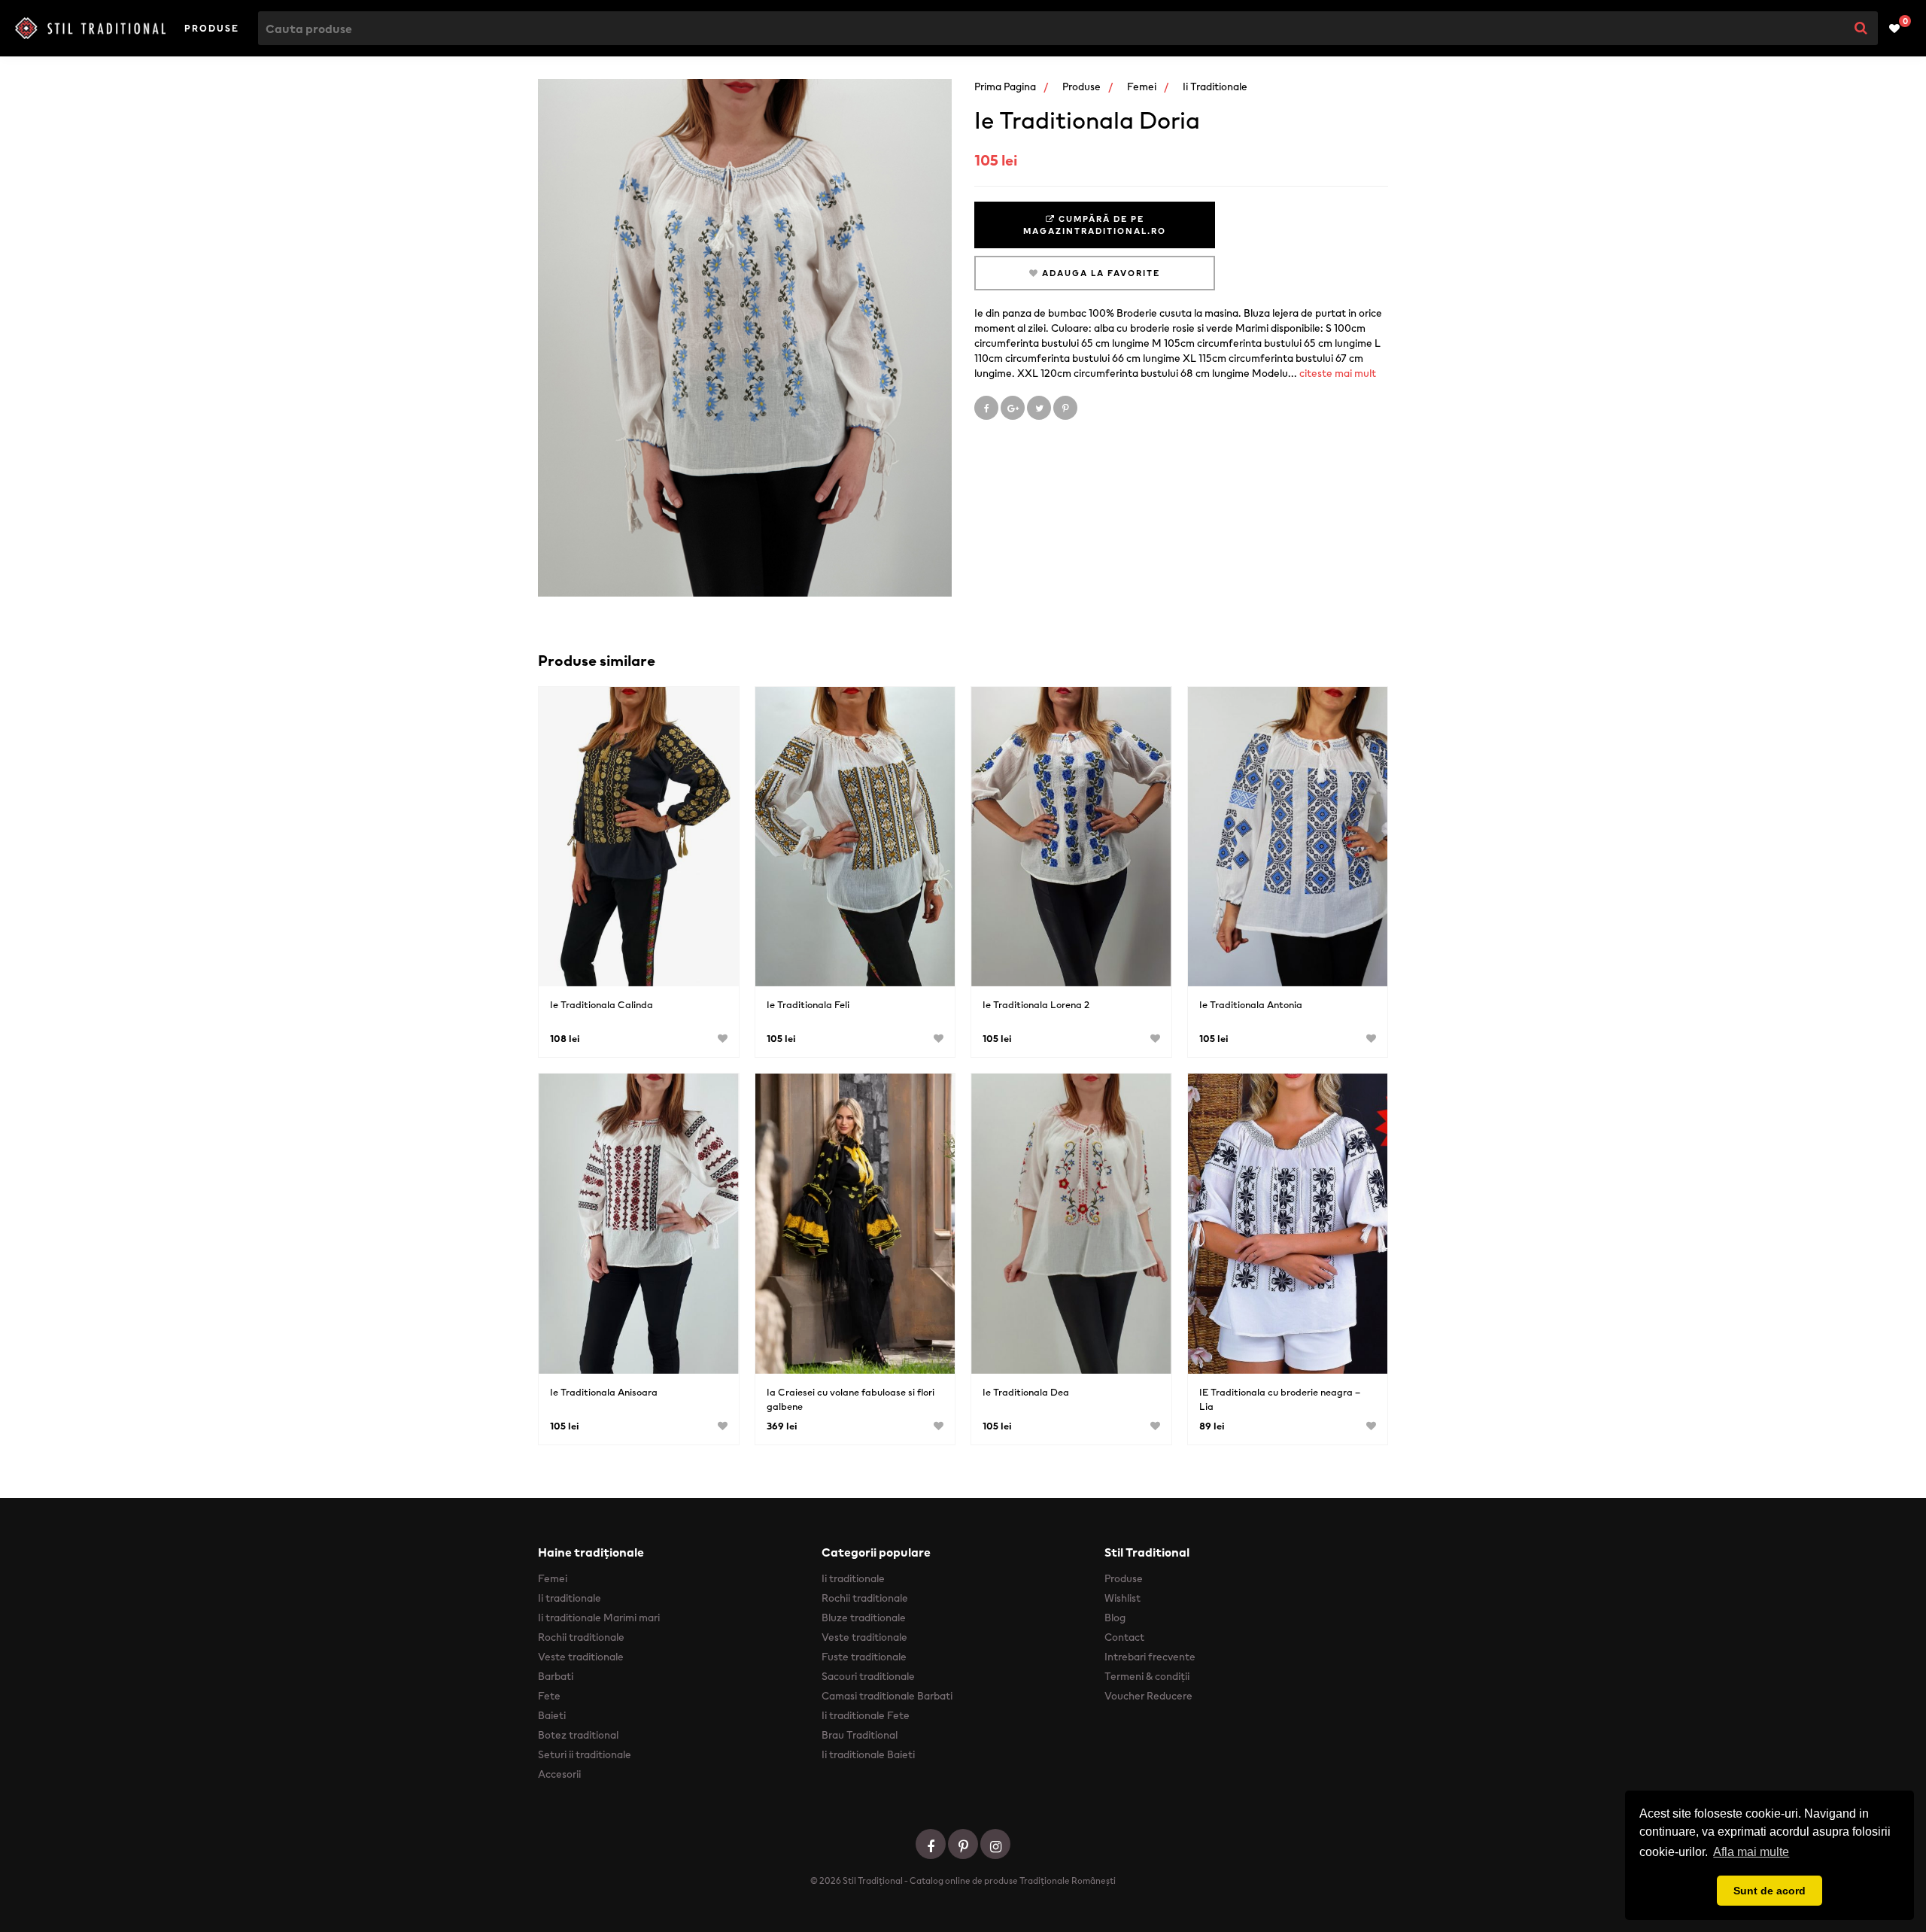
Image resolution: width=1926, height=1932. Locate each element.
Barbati (556, 1676)
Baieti (552, 1715)
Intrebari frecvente (1150, 1657)
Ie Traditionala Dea (1026, 1392)
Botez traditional (578, 1735)
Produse (212, 28)
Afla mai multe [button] (1751, 1852)
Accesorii (559, 1774)
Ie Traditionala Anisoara (604, 1392)
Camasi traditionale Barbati (887, 1696)
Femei (1142, 87)
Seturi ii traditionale (585, 1754)
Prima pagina (1005, 87)
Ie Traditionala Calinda (601, 1005)
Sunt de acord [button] (1770, 1891)
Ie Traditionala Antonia (1251, 1005)
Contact (1124, 1637)
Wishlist (1122, 1598)
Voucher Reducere (1148, 1696)
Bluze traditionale (864, 1618)
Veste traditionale (581, 1657)
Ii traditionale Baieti (868, 1754)
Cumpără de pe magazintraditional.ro (1095, 225)
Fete (549, 1696)
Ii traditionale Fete (866, 1715)
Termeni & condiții (1147, 1676)
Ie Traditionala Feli (808, 1005)
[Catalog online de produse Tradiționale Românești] (90, 29)
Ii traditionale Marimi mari (599, 1618)
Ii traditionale (1215, 87)
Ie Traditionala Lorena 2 (1036, 1005)
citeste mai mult (1338, 373)
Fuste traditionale (864, 1657)
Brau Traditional (860, 1735)
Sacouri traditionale (868, 1676)
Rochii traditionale (581, 1637)
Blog (1115, 1618)
